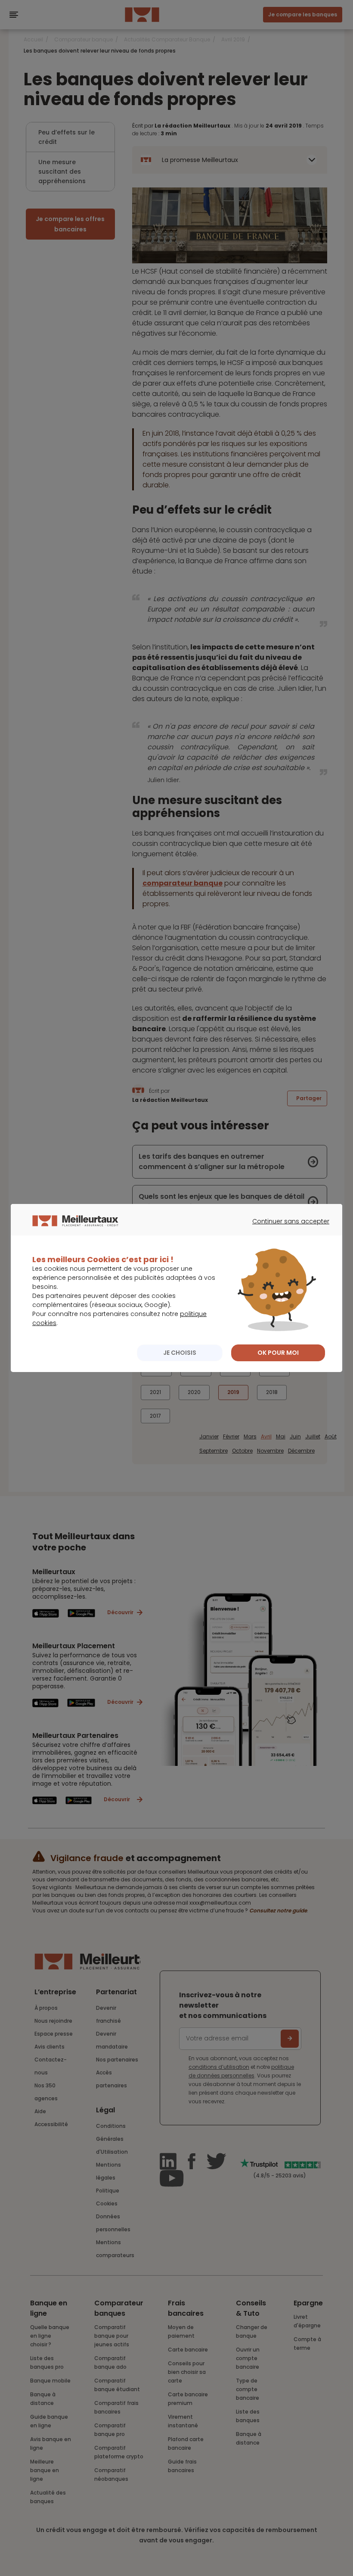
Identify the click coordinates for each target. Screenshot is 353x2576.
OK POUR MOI (278, 1353)
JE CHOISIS (180, 1353)
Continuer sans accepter (286, 1229)
